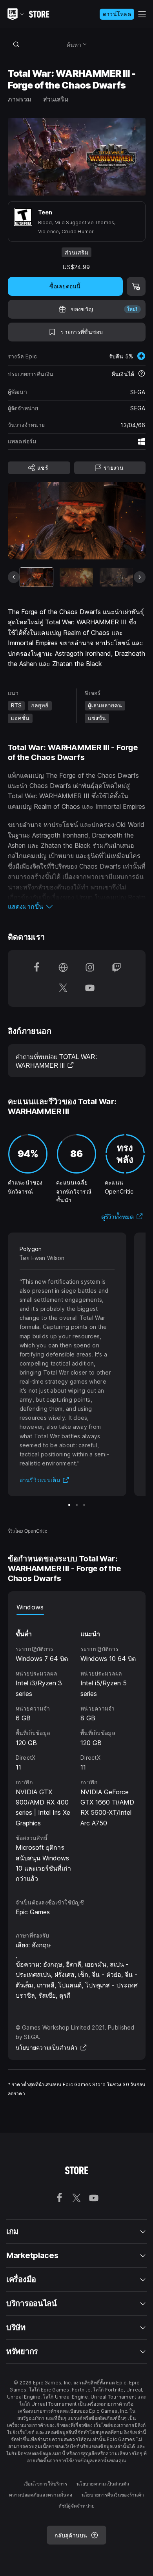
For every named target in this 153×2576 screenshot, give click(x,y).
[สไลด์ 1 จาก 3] (69, 1505)
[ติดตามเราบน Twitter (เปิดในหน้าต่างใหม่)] (63, 989)
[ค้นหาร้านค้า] (16, 44)
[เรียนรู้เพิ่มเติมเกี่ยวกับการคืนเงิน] (142, 374)
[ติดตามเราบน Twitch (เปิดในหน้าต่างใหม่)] (117, 968)
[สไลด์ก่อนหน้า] (14, 577)
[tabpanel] (77, 1749)
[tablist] (77, 1607)
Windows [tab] (30, 1607)
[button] (77, 906)
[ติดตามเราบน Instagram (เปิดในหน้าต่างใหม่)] (90, 968)
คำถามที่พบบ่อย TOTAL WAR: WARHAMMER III (56, 1061)
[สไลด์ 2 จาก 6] (76, 577)
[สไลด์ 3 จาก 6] (116, 577)
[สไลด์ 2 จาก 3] (77, 1505)
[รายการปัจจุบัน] (37, 577)
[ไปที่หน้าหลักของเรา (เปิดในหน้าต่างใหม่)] (63, 968)
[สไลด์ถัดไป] (140, 577)
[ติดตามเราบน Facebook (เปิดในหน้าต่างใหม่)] (36, 968)
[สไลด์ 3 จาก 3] (84, 1505)
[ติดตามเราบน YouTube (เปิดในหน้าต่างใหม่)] (90, 989)
